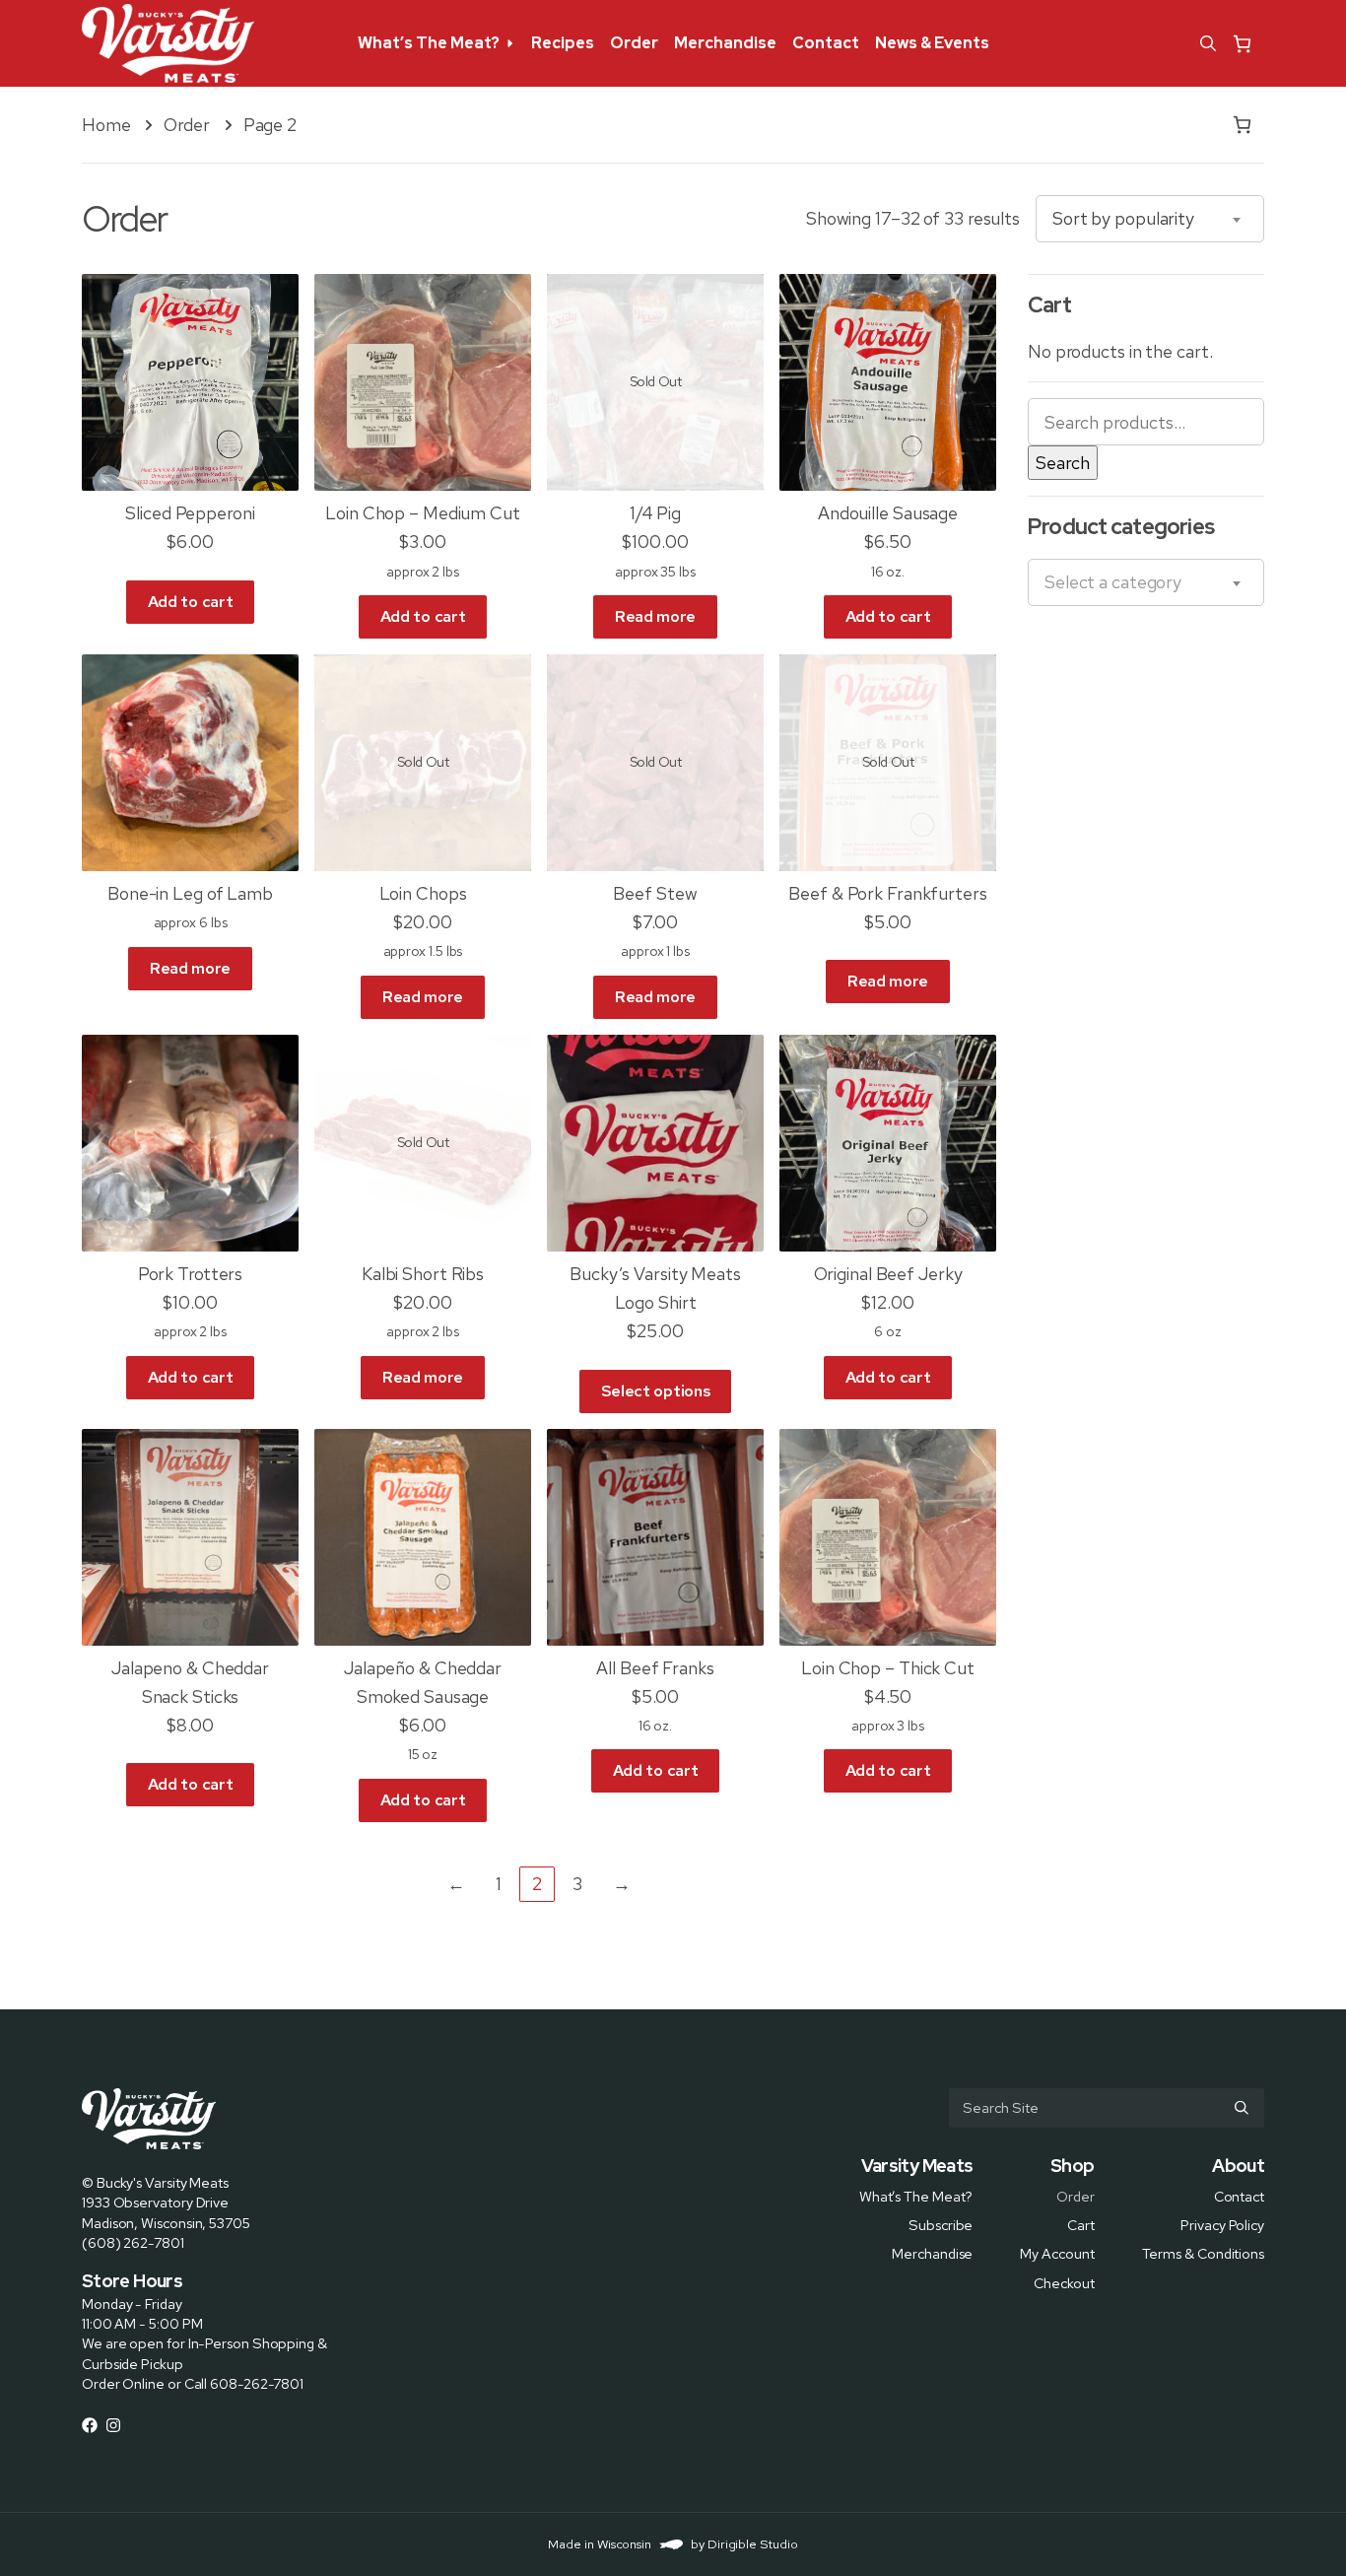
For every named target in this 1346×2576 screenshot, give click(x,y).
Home (106, 125)
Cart (1081, 2225)
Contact (826, 43)
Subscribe (941, 2225)
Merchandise (725, 43)
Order (634, 43)
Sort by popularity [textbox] (1123, 218)
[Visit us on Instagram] (113, 2425)
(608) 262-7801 (133, 2242)
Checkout (1064, 2282)
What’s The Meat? (429, 43)
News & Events (932, 43)
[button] (1208, 43)
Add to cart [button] (190, 602)
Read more (655, 616)
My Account (1057, 2253)
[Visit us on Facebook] (90, 2425)
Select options (656, 1391)
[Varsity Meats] (168, 43)
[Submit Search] (1242, 2108)
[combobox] (1150, 219)
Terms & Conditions (1203, 2253)
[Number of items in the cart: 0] (1242, 44)
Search (1063, 463)
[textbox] (1113, 582)
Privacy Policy (1222, 2225)
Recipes (563, 43)
